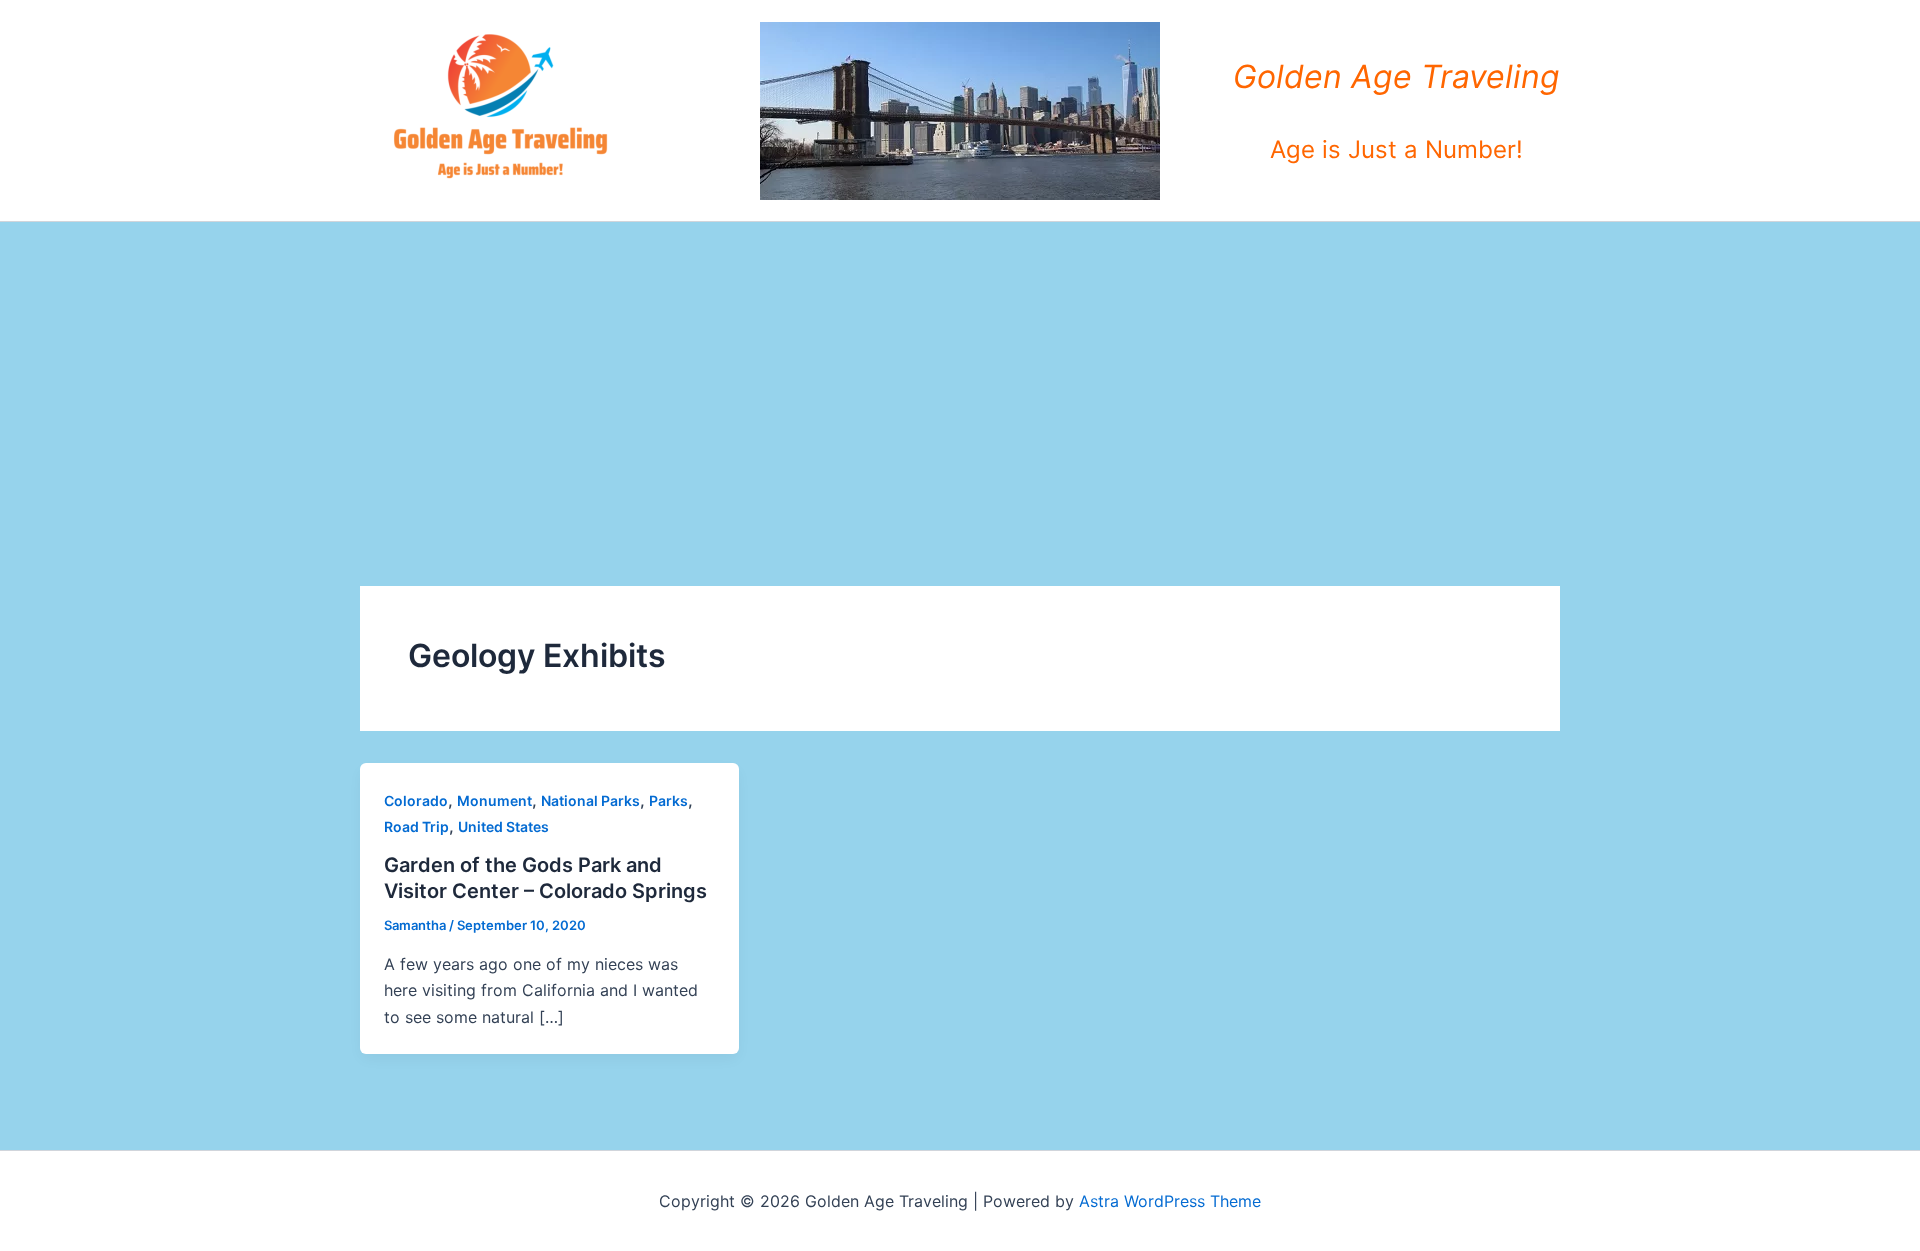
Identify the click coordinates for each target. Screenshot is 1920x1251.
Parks (668, 800)
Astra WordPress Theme (1170, 1201)
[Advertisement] (960, 372)
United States (503, 826)
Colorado (416, 800)
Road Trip (416, 826)
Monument (494, 800)
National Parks (590, 800)
